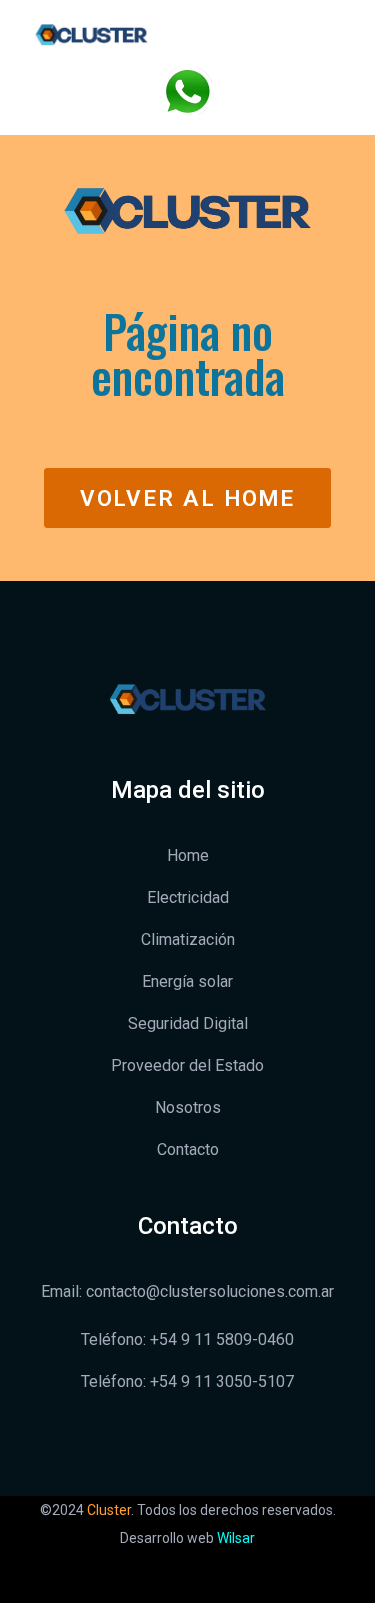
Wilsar (236, 1538)
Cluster (109, 1510)
